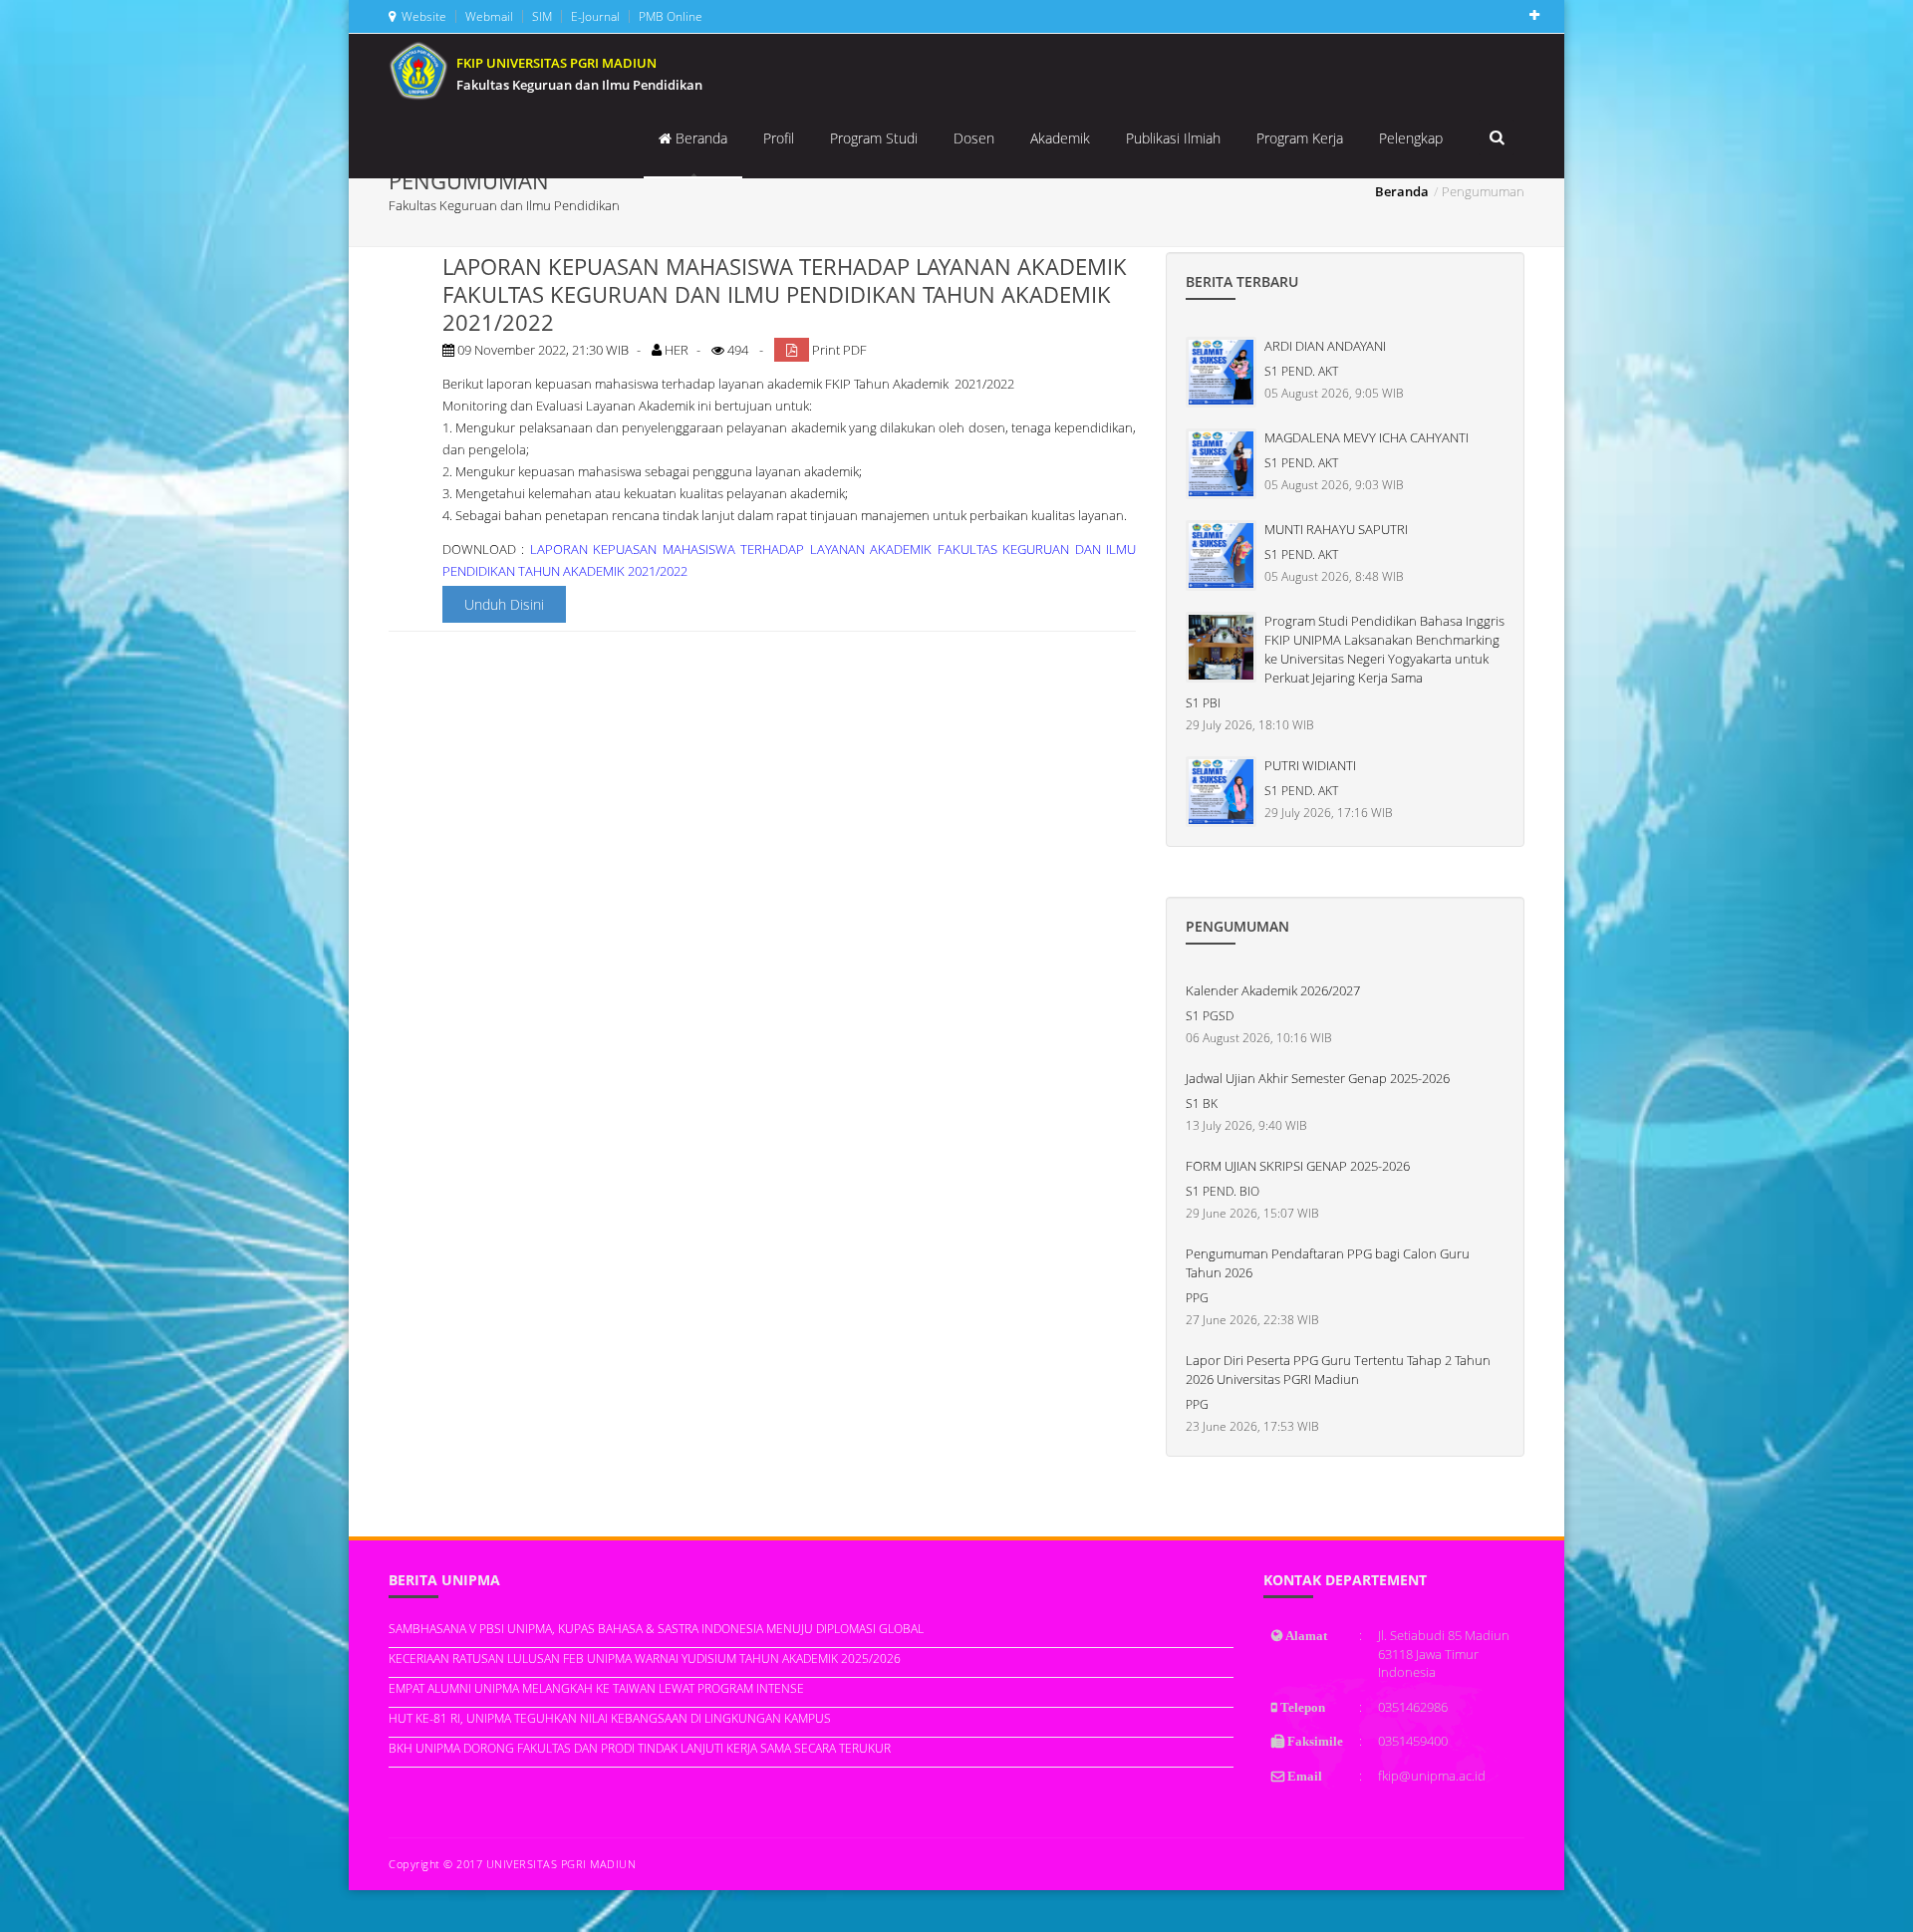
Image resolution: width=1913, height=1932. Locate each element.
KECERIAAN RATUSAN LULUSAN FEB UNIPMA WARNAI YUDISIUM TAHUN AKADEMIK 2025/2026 (645, 1658)
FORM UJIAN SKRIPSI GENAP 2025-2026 (1298, 1166)
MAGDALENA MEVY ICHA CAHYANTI (1366, 437)
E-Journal (594, 16)
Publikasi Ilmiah (1173, 138)
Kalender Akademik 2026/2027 (1273, 990)
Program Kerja (1300, 138)
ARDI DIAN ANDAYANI (1325, 346)
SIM (541, 16)
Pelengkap (1411, 138)
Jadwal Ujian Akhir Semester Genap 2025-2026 (1318, 1078)
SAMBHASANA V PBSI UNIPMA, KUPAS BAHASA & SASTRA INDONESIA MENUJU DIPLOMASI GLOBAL (656, 1629)
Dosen (974, 138)
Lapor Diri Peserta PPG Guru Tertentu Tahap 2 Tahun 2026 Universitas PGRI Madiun (1338, 1370)
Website (421, 16)
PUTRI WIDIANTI (1310, 765)
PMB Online (669, 16)
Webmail (488, 16)
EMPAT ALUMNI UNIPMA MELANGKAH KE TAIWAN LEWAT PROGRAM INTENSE (596, 1688)
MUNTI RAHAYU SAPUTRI (1336, 529)
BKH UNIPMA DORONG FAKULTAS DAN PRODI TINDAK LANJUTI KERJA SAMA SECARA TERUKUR (640, 1748)
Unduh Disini (504, 604)
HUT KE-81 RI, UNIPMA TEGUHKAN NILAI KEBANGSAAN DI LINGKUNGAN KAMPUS (610, 1718)
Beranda (699, 138)
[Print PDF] (792, 350)
